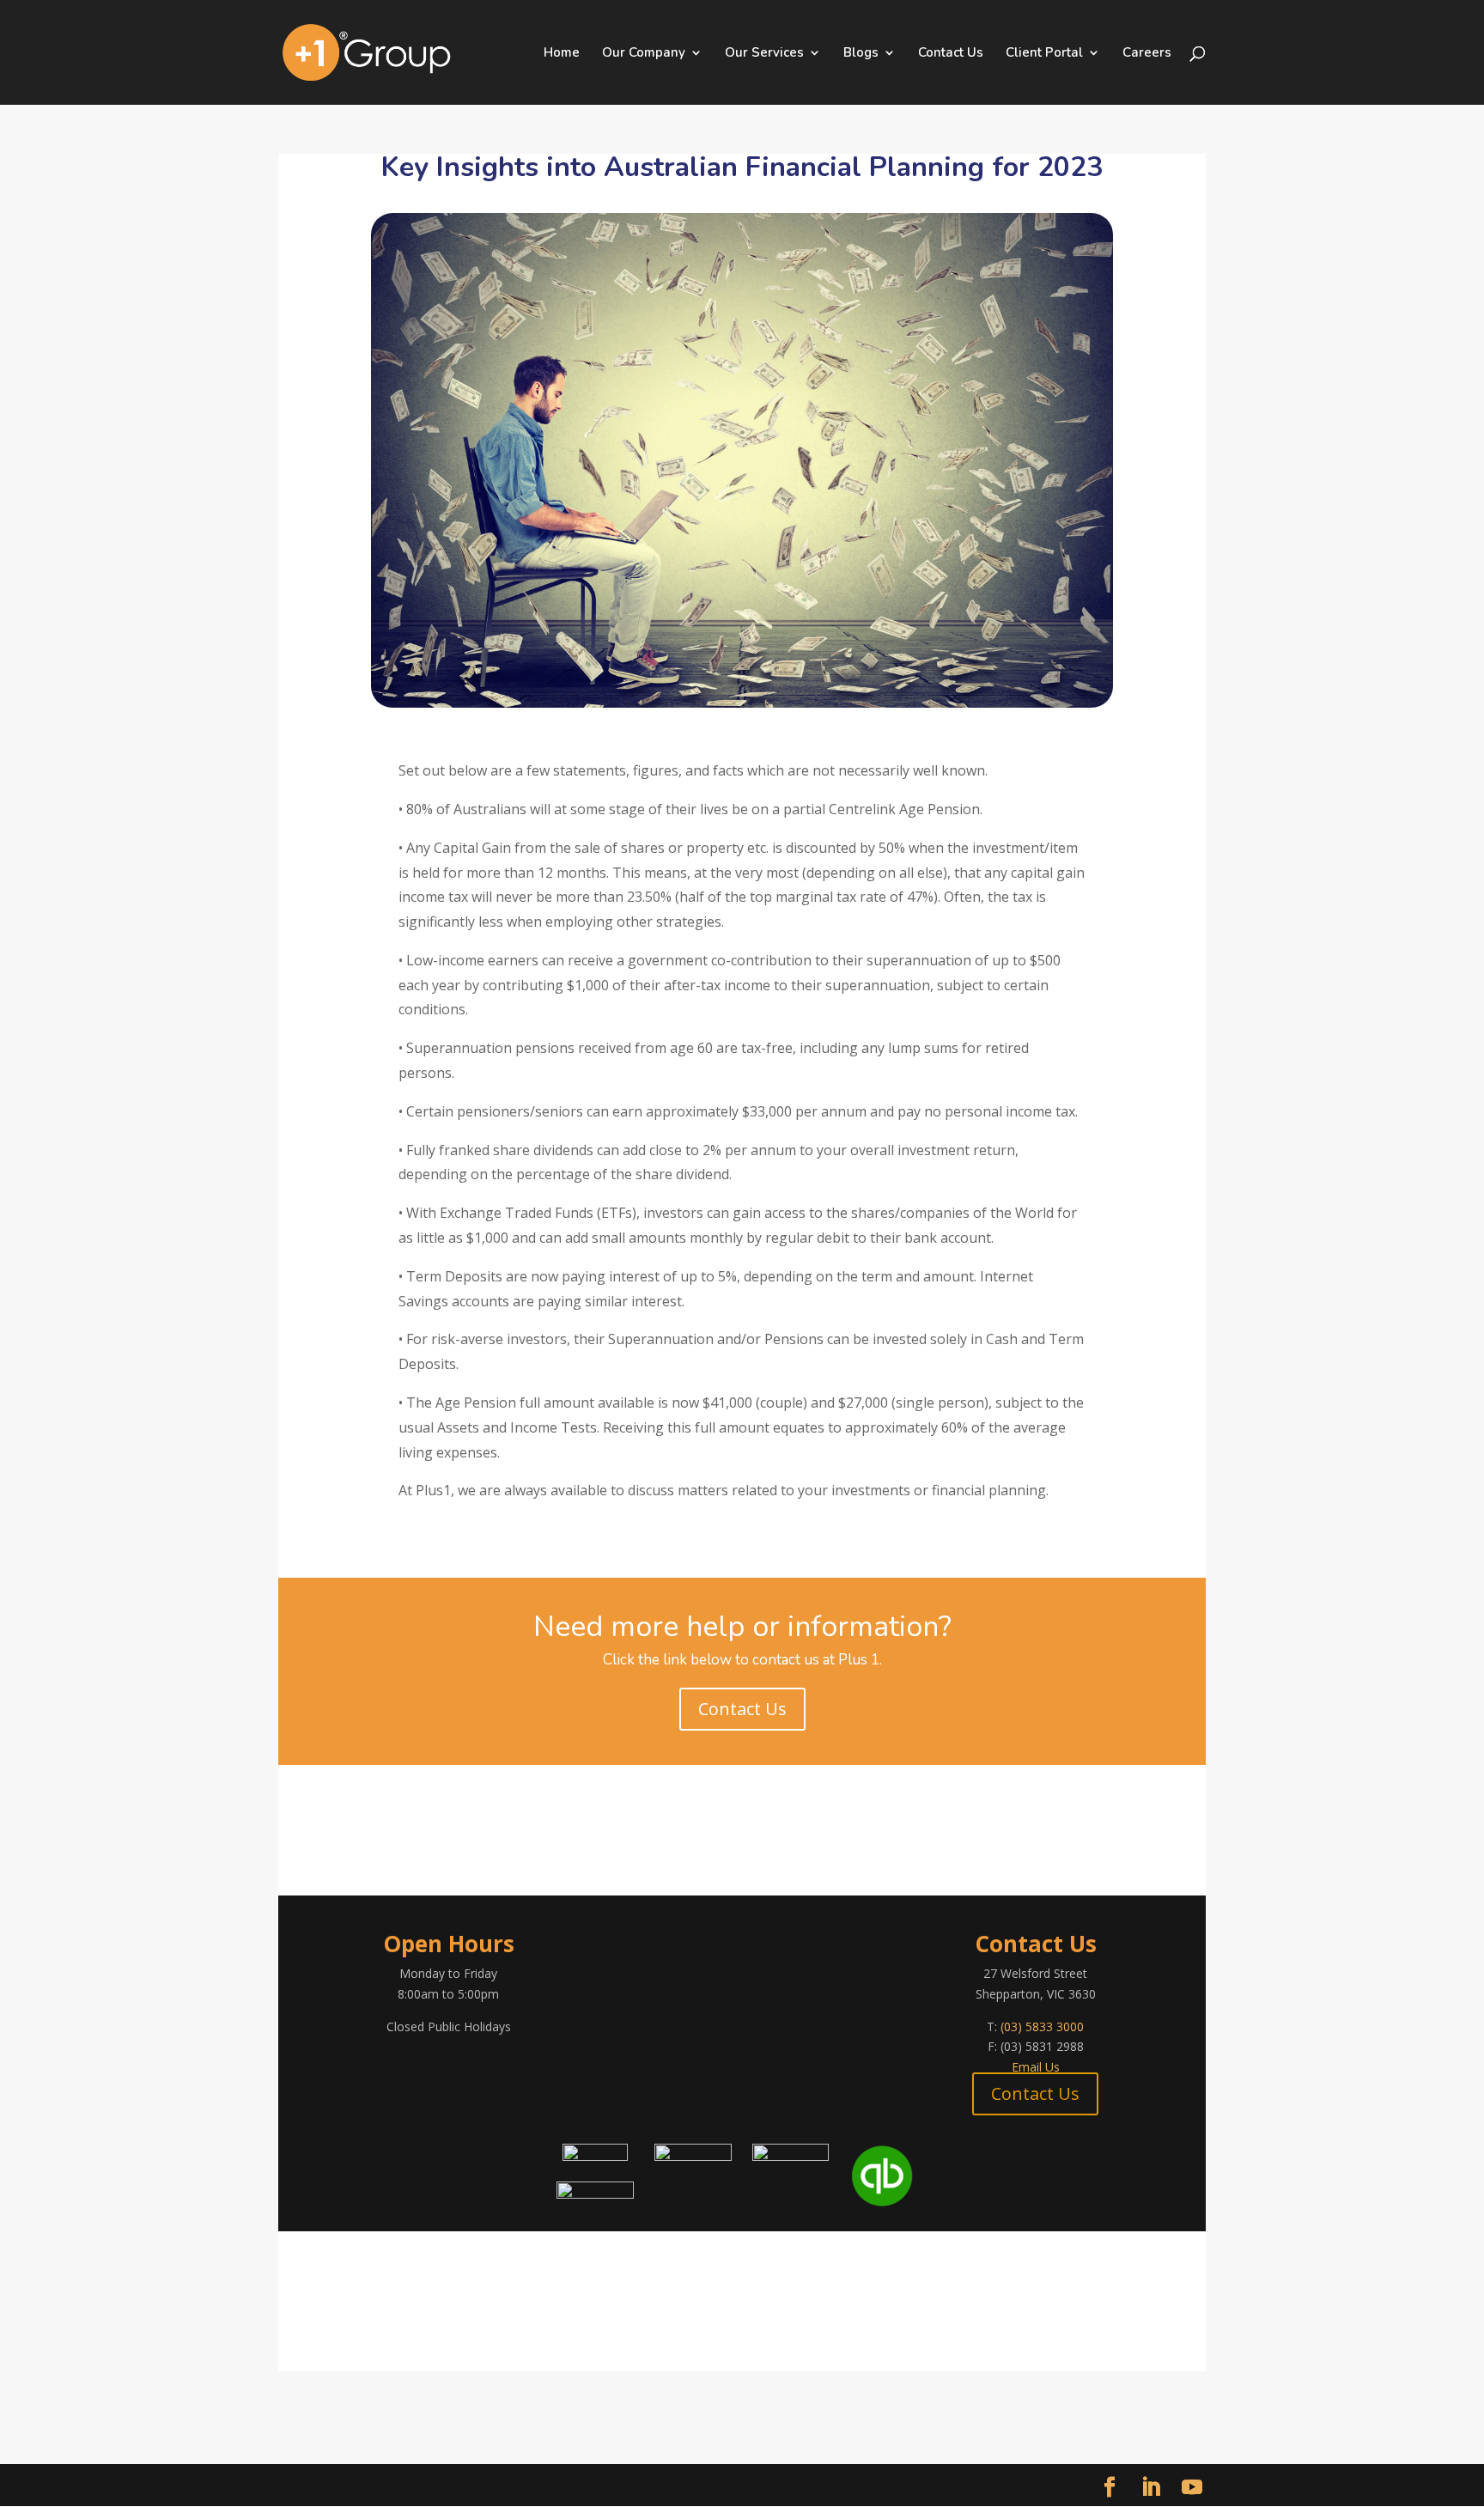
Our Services (764, 54)
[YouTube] (1192, 2488)
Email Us (1036, 2067)
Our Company (644, 54)
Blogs (861, 54)
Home (562, 54)
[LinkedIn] (1151, 2488)
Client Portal (1044, 54)
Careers (1147, 54)
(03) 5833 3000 (1042, 2026)
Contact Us (951, 54)
